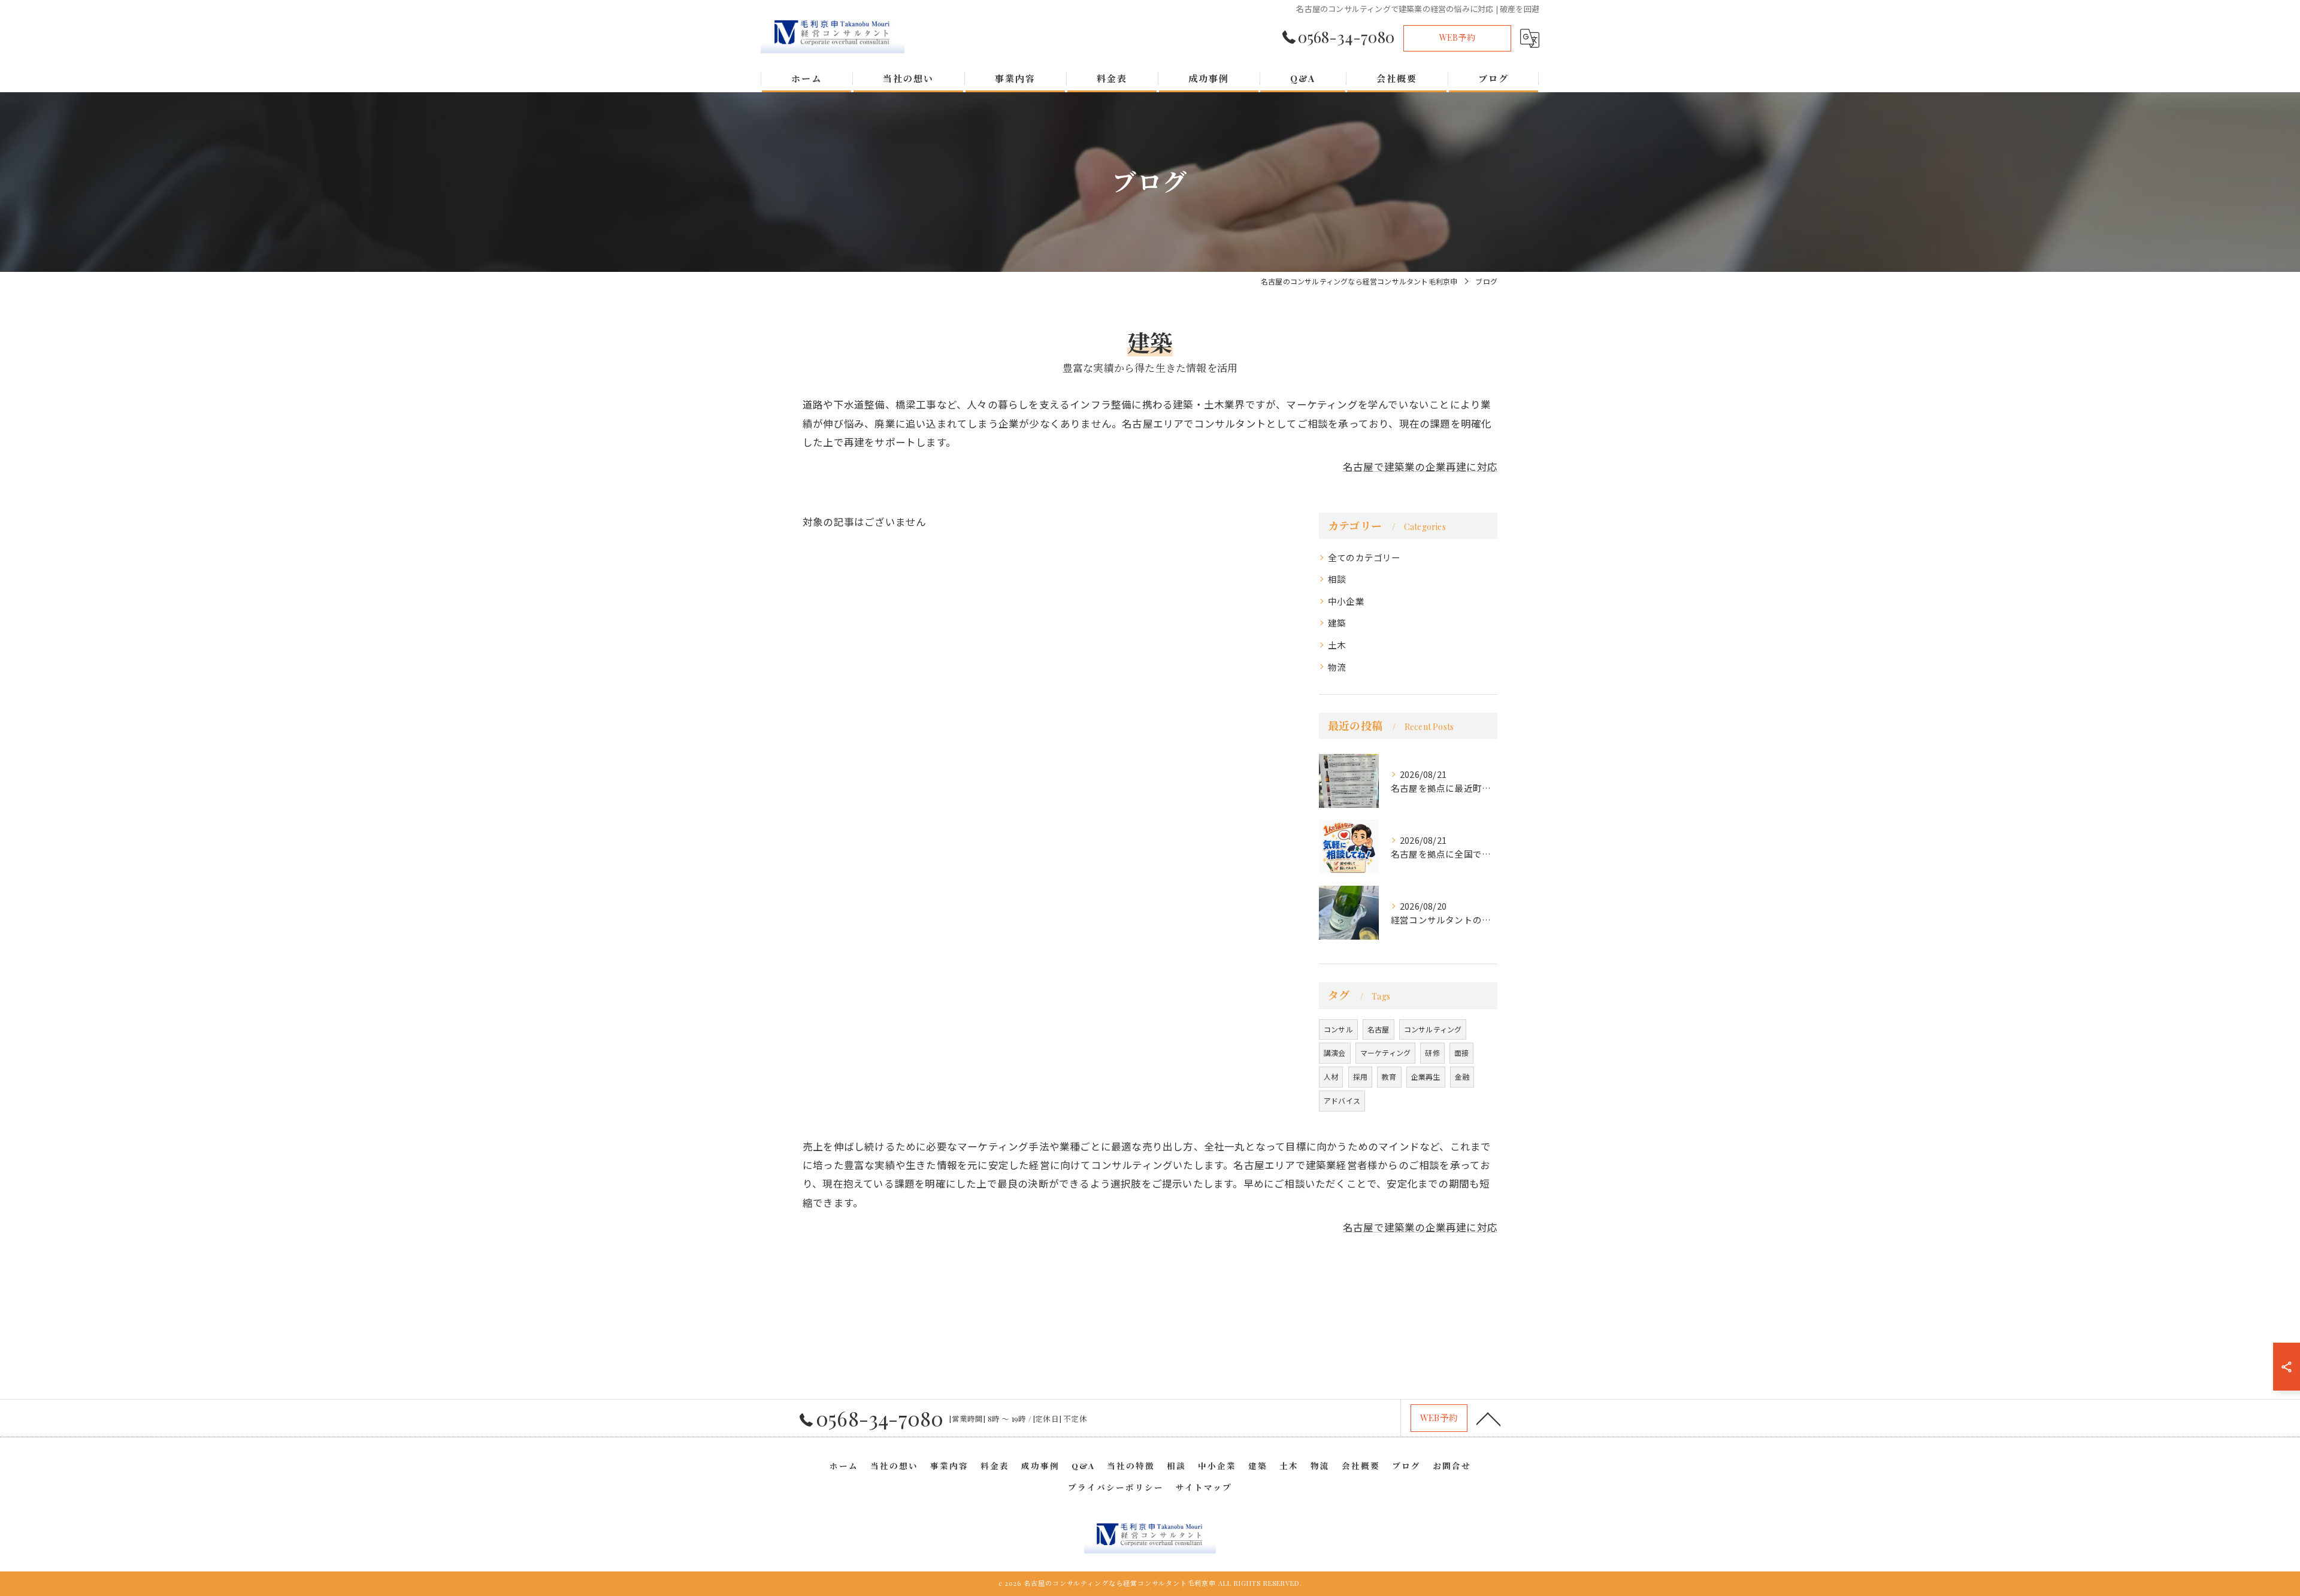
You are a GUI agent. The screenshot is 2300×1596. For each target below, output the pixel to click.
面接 (1461, 1053)
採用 (1360, 1076)
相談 (1337, 579)
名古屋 (1379, 1029)
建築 (1337, 623)
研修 (1432, 1053)
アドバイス (1342, 1100)
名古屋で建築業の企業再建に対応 (1420, 467)
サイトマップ (1204, 1487)
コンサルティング (1433, 1029)
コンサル (1338, 1029)
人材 (1331, 1076)
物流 (1337, 667)
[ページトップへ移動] (1488, 1418)
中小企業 (1346, 601)
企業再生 (1426, 1076)
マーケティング (1385, 1053)
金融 (1462, 1076)
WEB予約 (1457, 37)
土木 (1337, 645)
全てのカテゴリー (1364, 557)
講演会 (1335, 1053)
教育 (1389, 1076)
